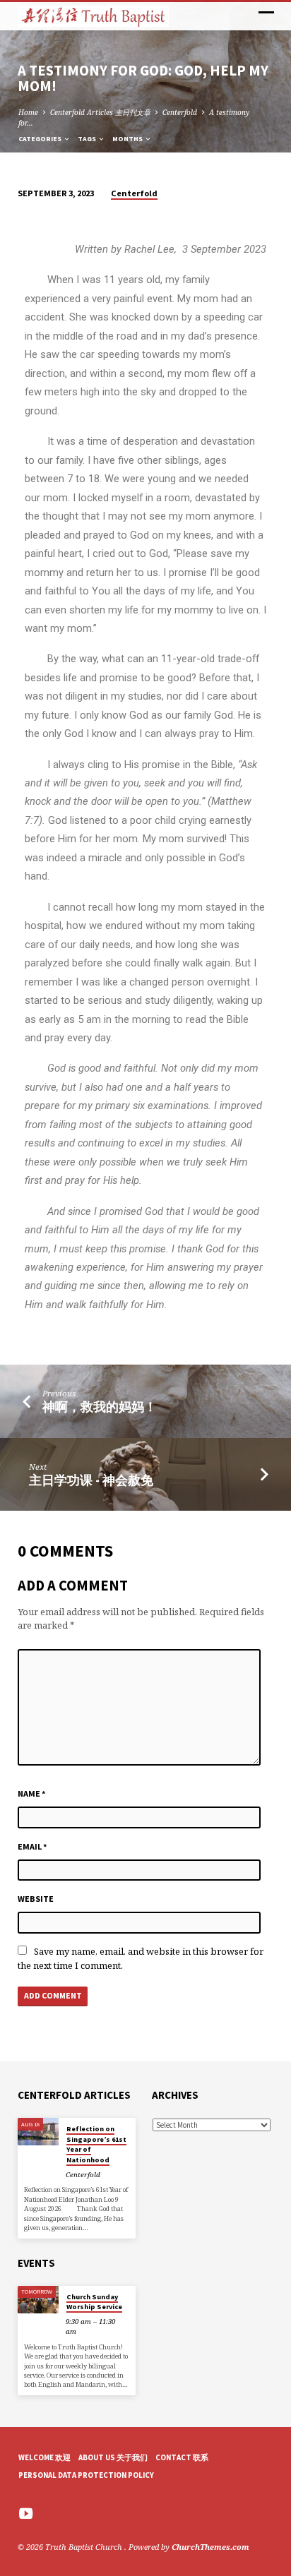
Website (36, 1899)
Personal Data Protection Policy (86, 2475)
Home (28, 112)
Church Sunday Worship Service (94, 2302)
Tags (88, 139)
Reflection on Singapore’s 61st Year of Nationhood (96, 2144)
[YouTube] (26, 2513)
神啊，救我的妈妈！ (100, 1407)
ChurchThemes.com (210, 2547)
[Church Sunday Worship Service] (38, 2300)
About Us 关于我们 (113, 2457)
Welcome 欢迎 (44, 2457)
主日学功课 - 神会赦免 (91, 1480)
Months (128, 139)
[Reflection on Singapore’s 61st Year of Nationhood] (38, 2132)
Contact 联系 (182, 2457)
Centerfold (180, 112)
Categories (41, 139)
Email (32, 1846)
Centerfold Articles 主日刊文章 (100, 112)
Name (32, 1793)
